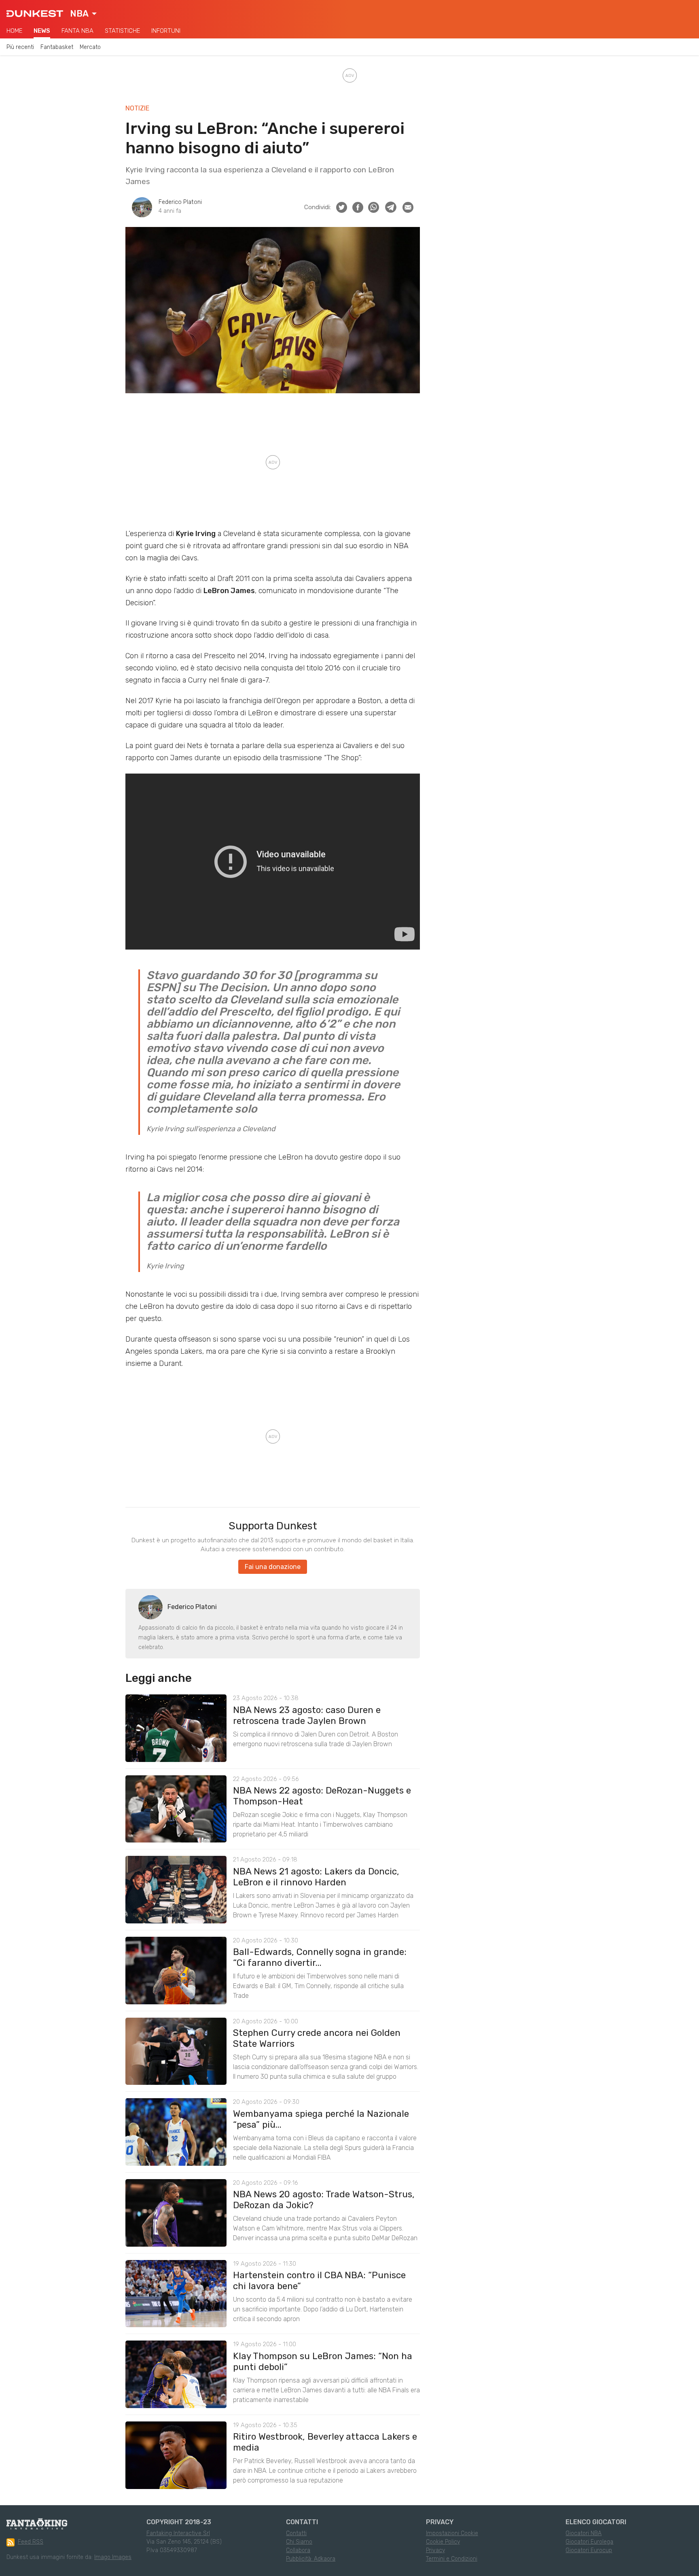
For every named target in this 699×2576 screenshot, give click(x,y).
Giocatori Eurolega (589, 2542)
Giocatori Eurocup (589, 2550)
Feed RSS (31, 2542)
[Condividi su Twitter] (342, 207)
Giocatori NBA (584, 2533)
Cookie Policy (443, 2542)
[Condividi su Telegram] (391, 207)
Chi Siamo (299, 2542)
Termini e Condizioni (452, 2559)
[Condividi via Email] (408, 207)
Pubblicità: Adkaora (311, 2559)
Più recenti (20, 47)
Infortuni (166, 31)
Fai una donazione (273, 1567)
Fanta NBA (77, 31)
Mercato (90, 47)
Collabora (298, 2550)
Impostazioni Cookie (452, 2533)
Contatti (296, 2533)
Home (14, 31)
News (42, 31)
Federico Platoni (180, 202)
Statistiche (122, 31)
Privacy (435, 2550)
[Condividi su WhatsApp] (374, 207)
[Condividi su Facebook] (358, 207)
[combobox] (83, 14)
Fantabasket (57, 47)
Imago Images (113, 2557)
